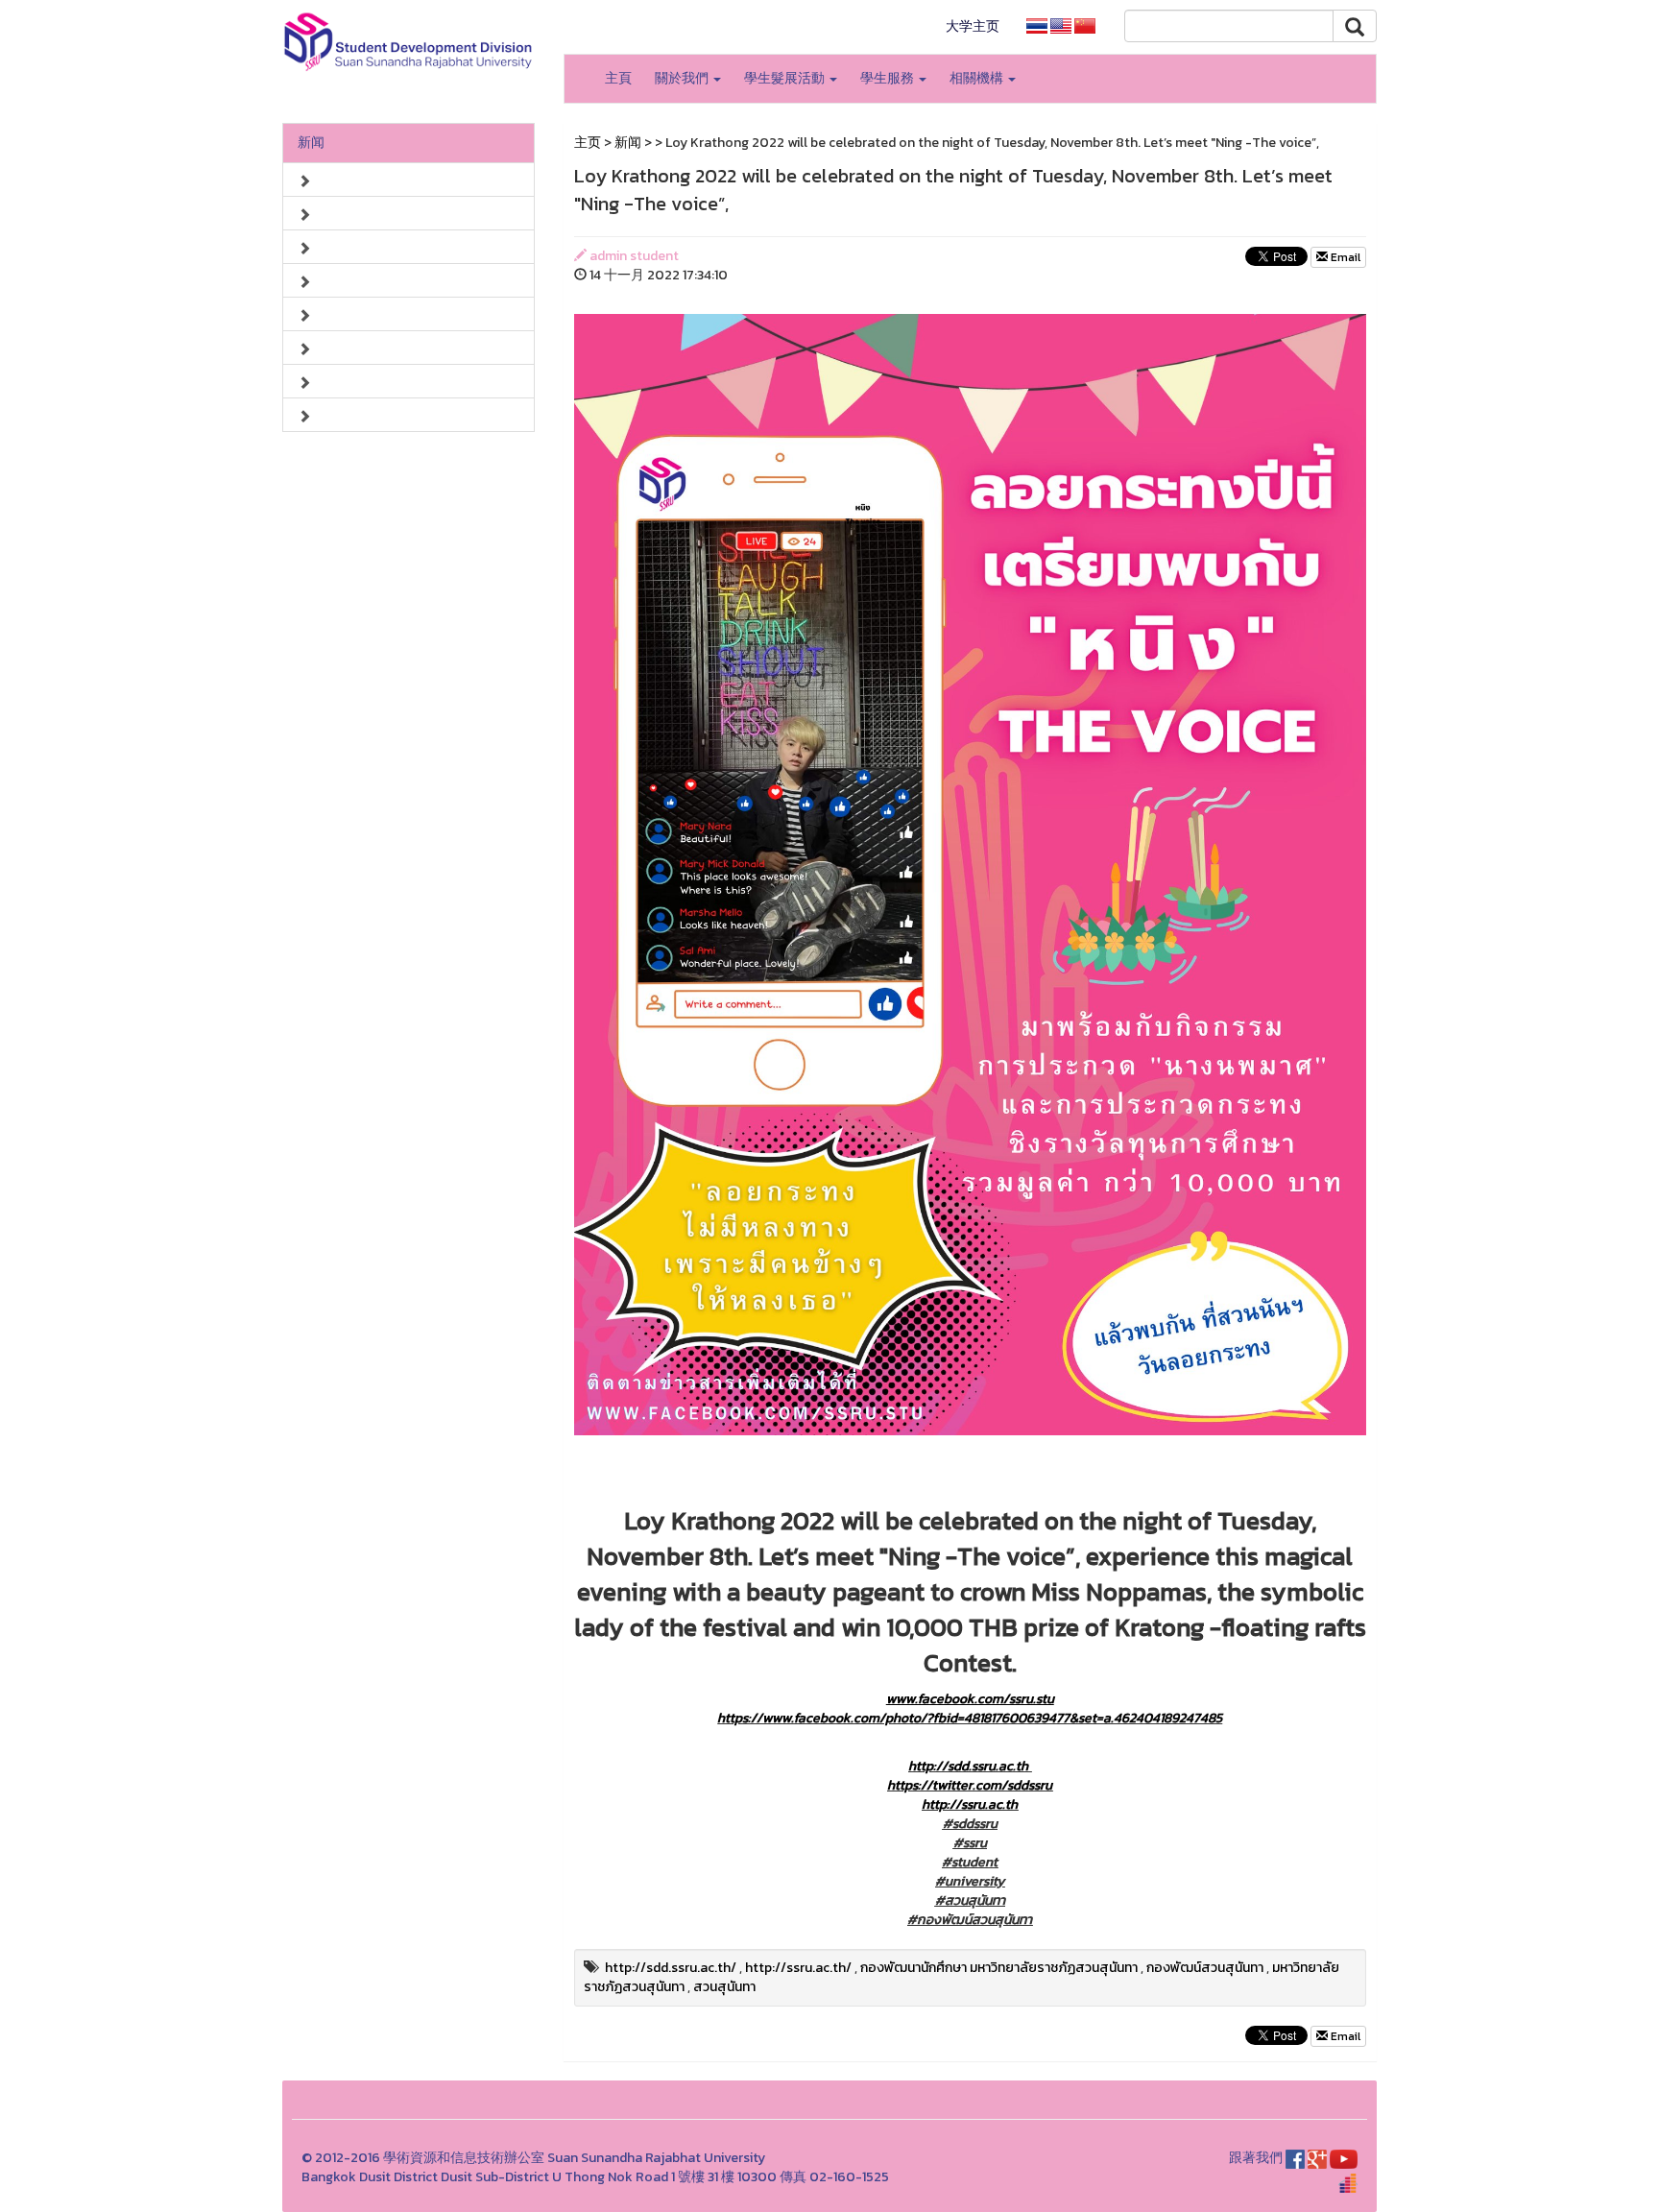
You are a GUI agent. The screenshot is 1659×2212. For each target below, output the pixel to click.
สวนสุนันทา (724, 1987)
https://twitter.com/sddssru (970, 1785)
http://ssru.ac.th (970, 1804)
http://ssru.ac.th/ (798, 1968)
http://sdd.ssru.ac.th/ (671, 1968)
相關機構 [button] (978, 78)
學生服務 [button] (889, 78)
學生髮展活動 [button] (786, 78)
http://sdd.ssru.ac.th (968, 1766)
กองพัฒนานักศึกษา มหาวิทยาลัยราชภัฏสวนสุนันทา (999, 1968)
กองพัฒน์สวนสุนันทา (1205, 1968)
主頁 (618, 78)
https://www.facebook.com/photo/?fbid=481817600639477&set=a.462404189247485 (970, 1718)
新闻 (311, 143)
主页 (588, 143)
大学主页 (973, 26)
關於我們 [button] (683, 78)
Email (1344, 257)
